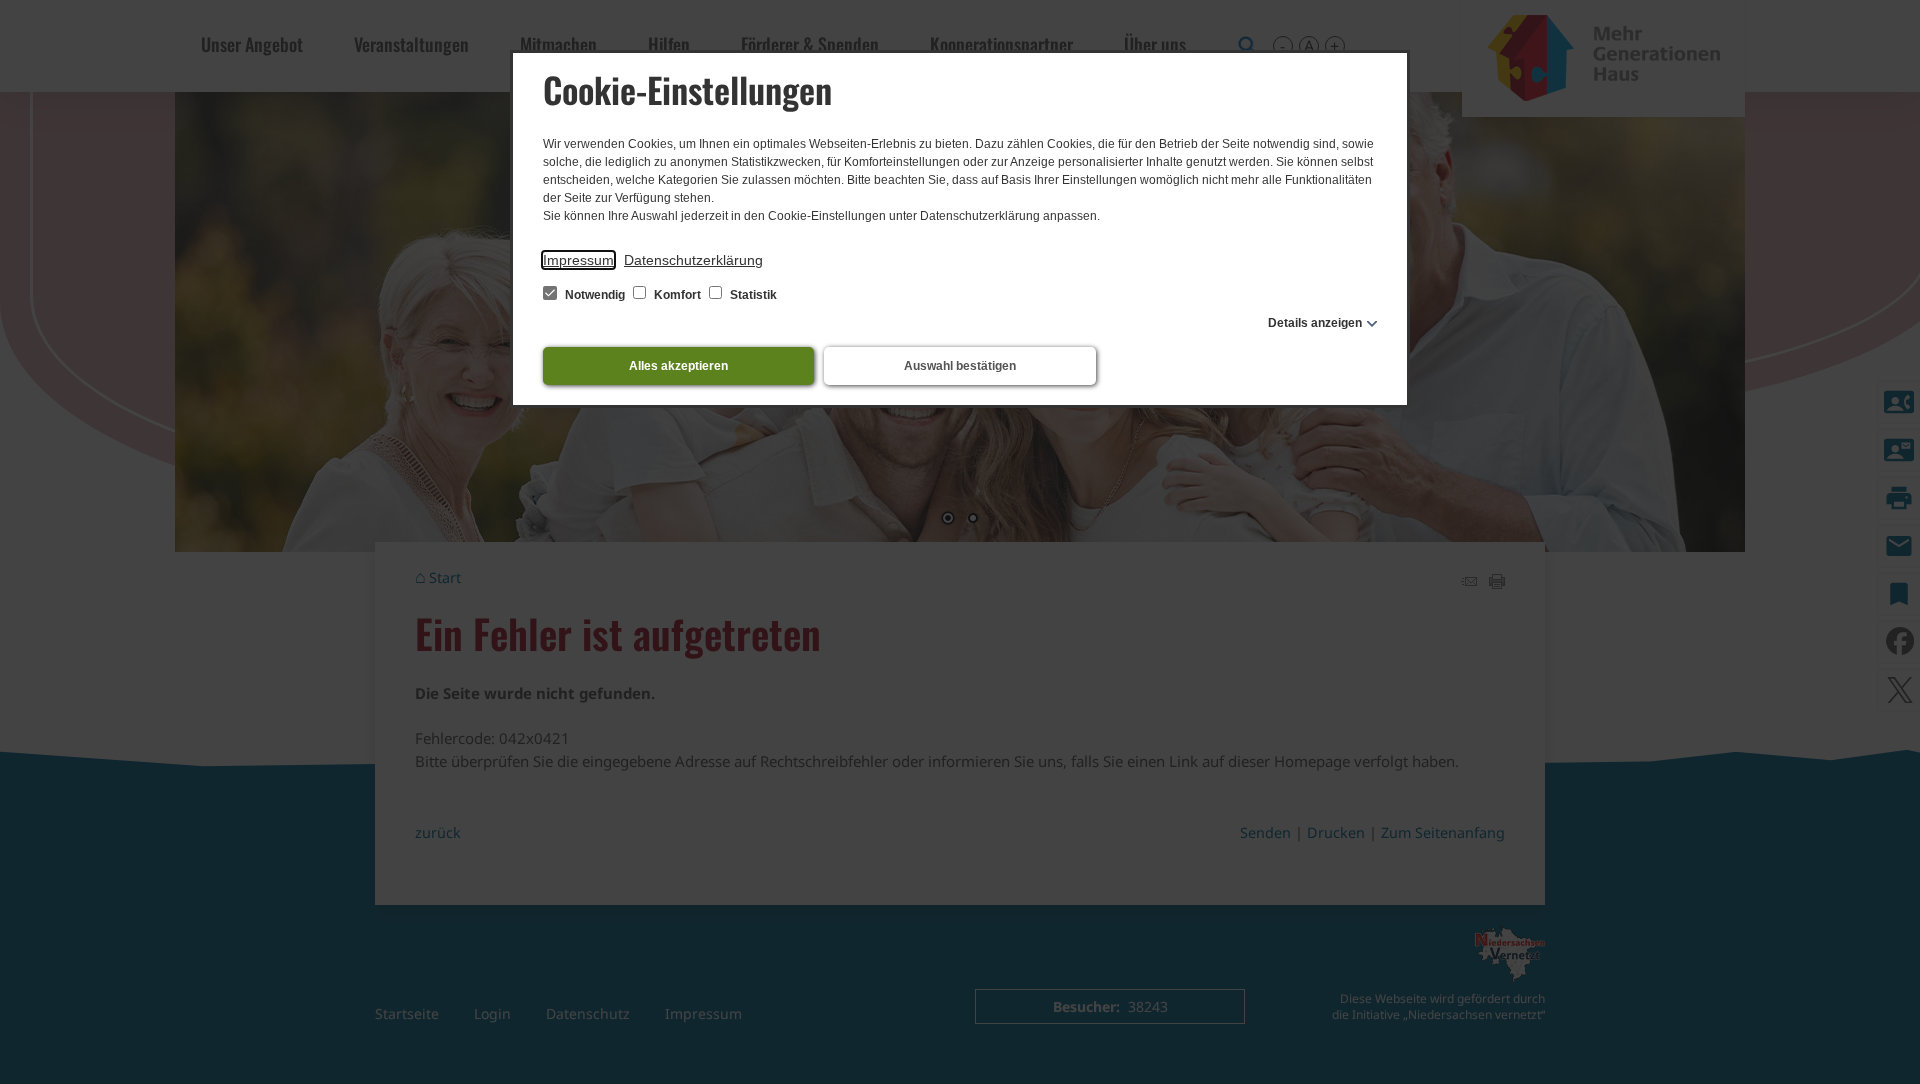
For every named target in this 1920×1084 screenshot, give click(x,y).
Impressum (578, 260)
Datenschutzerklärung (693, 260)
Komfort (677, 295)
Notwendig (595, 295)
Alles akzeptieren (678, 366)
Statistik (752, 295)
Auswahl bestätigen (960, 366)
